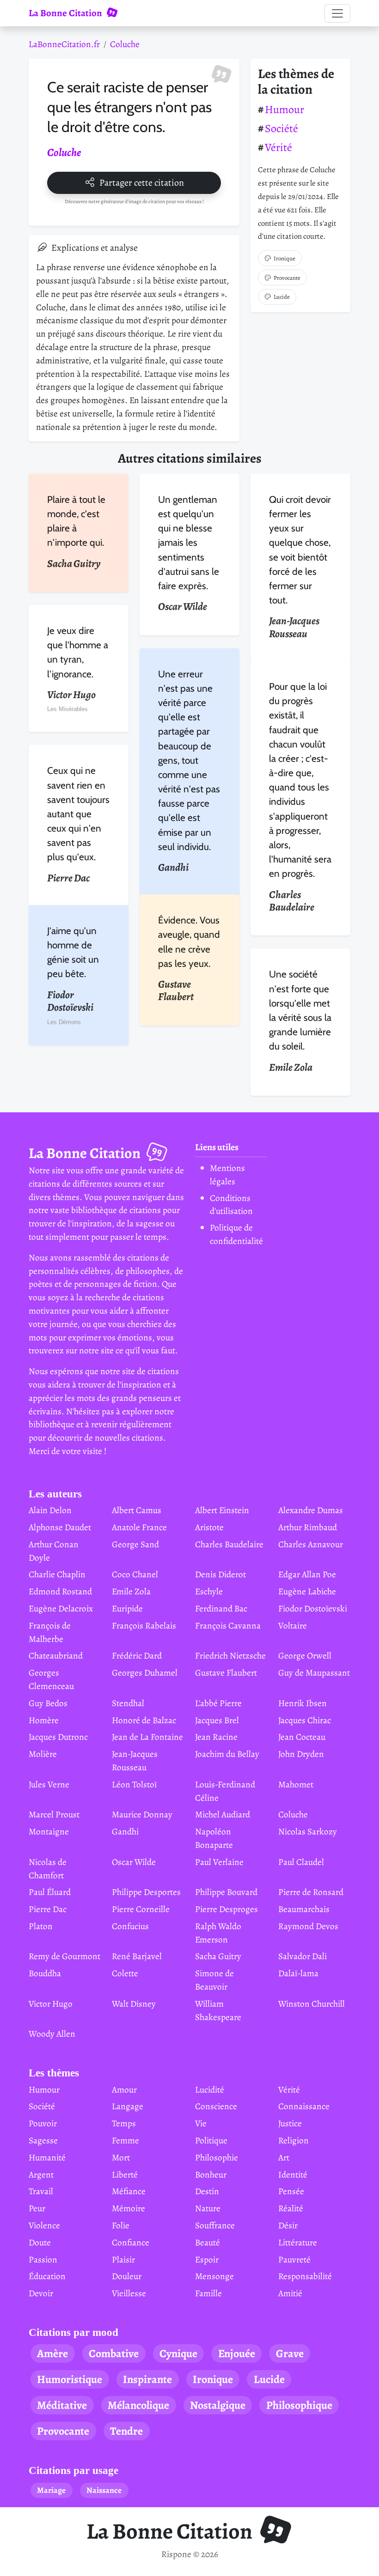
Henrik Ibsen (303, 1703)
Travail (41, 2191)
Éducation (47, 2276)
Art (284, 2157)
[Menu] (337, 13)
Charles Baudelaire (229, 1544)
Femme (125, 2140)
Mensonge (214, 2276)
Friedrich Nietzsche (230, 1656)
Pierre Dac (48, 1909)
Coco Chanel (135, 1574)
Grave (290, 2353)
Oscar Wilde (134, 1862)
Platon (41, 1926)
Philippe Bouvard (226, 1892)
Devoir (41, 2293)
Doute (40, 2242)
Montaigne (49, 1831)
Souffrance (215, 2225)
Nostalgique (218, 2405)
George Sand (135, 1544)
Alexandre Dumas (311, 1510)
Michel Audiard (223, 1814)
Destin (207, 2191)
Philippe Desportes (146, 1892)
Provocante (287, 278)
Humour (284, 109)
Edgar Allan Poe (307, 1574)
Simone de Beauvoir (214, 1980)
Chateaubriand (56, 1656)
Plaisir (123, 2259)
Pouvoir (43, 2123)
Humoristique (70, 2379)
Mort (121, 2157)
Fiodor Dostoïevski (313, 1608)
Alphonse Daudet (60, 1527)
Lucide (282, 297)
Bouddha (45, 1973)
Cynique (178, 2353)
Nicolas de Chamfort (48, 1869)
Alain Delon (50, 1510)
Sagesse (43, 2140)
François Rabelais (144, 1626)
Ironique (284, 258)
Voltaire (293, 1626)
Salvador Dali (303, 1956)
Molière (43, 1754)
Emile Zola (131, 1591)
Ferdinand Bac (221, 1608)
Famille (208, 2293)
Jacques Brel (217, 1720)
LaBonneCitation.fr (64, 44)
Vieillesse (129, 2293)
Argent (41, 2175)
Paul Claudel (301, 1862)
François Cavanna (228, 1626)
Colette (125, 1973)
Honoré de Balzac (144, 1720)
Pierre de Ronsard (311, 1892)
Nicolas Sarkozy (308, 1831)
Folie (121, 2225)
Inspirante (147, 2379)
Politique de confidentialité (236, 1234)
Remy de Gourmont (64, 1956)
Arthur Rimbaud (308, 1527)
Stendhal (128, 1703)
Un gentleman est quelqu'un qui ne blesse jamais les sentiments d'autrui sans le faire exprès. (189, 543)
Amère (52, 2353)
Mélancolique (138, 2405)
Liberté (125, 2175)
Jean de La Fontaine (147, 1737)
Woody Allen (52, 2034)
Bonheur (211, 2175)
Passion (43, 2259)
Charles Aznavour (311, 1544)
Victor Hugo (51, 2004)
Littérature (298, 2242)
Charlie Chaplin (57, 1574)
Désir (288, 2225)
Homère (44, 1720)
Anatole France (139, 1527)
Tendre (126, 2431)
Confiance (131, 2242)
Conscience (216, 2106)
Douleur (127, 2276)
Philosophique (299, 2405)
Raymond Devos (308, 1926)
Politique (211, 2140)
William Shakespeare (218, 2010)
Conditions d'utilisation (231, 1205)
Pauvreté (294, 2259)
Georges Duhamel (145, 1673)
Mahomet (296, 1784)
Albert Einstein (222, 1510)
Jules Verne (49, 1784)
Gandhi (125, 1831)
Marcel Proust (54, 1814)
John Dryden (301, 1754)
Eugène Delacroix (61, 1608)
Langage (128, 2106)
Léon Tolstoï (134, 1784)
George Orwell (305, 1656)
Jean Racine (216, 1737)
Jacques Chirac (305, 1720)
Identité (293, 2175)
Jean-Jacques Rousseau (135, 1761)
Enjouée (237, 2353)
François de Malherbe (50, 1632)
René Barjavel (137, 1956)
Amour (124, 2090)
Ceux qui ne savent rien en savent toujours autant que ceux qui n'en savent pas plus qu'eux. (78, 814)
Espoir (207, 2259)
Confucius (130, 1926)
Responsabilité (305, 2276)
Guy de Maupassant (314, 1673)
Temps (124, 2123)
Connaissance (304, 2106)
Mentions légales (227, 1175)
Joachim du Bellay (227, 1754)
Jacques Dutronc (58, 1737)
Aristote (209, 1527)
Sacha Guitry (218, 1956)
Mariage (51, 2490)
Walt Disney (134, 2004)
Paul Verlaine (219, 1862)
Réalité (291, 2208)
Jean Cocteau (302, 1737)
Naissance (104, 2490)
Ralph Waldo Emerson (218, 1933)
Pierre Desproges (226, 1909)
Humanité (47, 2157)
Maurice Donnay (142, 1814)
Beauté (208, 2242)
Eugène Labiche (307, 1591)
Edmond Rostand (60, 1591)
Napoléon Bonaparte (214, 1838)
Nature (208, 2208)
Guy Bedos (48, 1703)
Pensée (291, 2191)
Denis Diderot (220, 1574)
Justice (290, 2123)
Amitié (290, 2293)
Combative (114, 2353)
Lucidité (210, 2090)
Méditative (62, 2405)
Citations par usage (73, 2470)
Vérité (278, 147)
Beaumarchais (304, 1909)
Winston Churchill (312, 2004)
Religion (293, 2140)
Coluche (125, 44)
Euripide (127, 1608)
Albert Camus (137, 1510)
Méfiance (129, 2191)
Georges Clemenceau (51, 1679)
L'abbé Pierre (218, 1703)
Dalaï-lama (298, 1973)
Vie (201, 2123)
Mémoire (128, 2208)
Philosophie (217, 2157)
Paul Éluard (50, 1892)
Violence (44, 2225)
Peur (37, 2208)
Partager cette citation (142, 183)
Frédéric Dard (137, 1656)
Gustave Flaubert (226, 1673)
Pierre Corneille (141, 1909)
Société (281, 128)
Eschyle (209, 1591)
